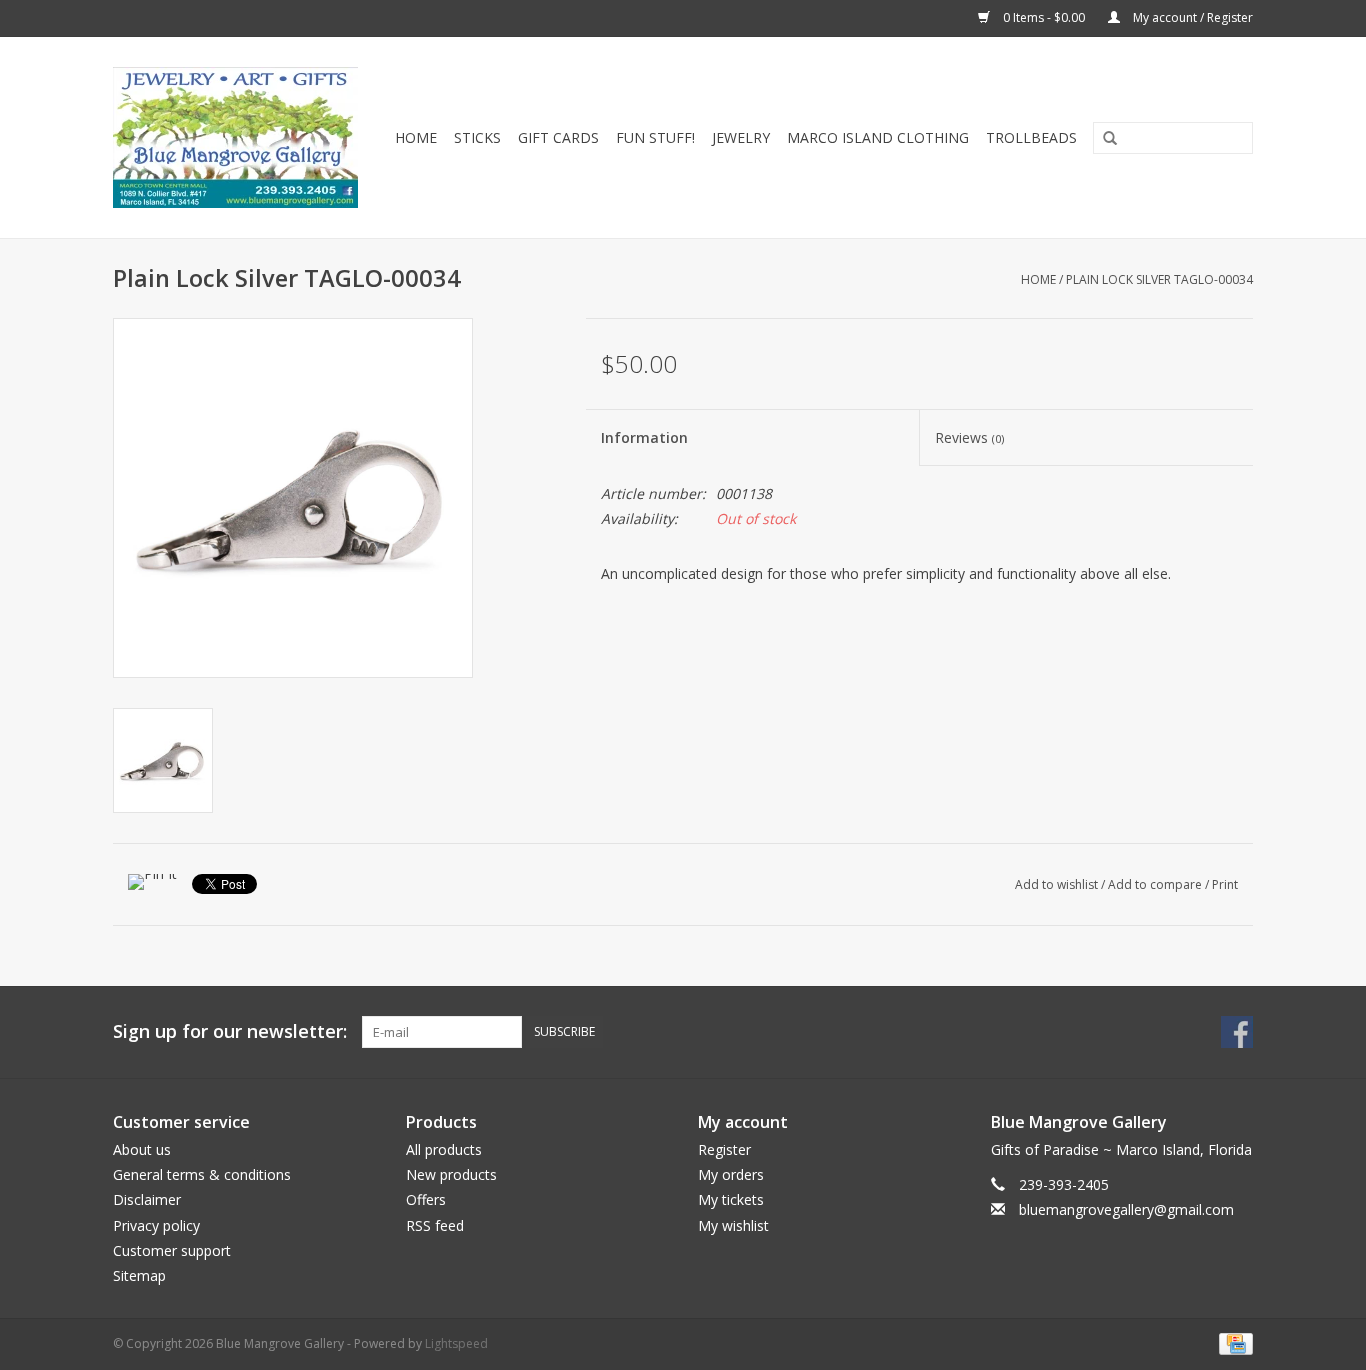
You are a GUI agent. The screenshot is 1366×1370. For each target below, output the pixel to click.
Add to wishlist (1056, 884)
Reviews (969, 437)
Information (644, 437)
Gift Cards (558, 137)
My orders (731, 1174)
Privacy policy (156, 1225)
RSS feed (435, 1225)
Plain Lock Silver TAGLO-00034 (1159, 279)
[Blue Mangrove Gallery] (239, 137)
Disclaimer (147, 1199)
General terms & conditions (202, 1174)
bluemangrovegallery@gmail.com (1126, 1209)
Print (1225, 884)
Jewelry (741, 137)
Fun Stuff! (655, 137)
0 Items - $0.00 (1044, 17)
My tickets (731, 1199)
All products (444, 1149)
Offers (426, 1199)
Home (416, 137)
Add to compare (1156, 884)
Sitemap (139, 1275)
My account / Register (1191, 17)
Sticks (477, 137)
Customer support (172, 1250)
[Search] (1103, 139)
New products (451, 1174)
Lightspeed (456, 1343)
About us (142, 1149)
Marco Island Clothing (878, 137)
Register (724, 1149)
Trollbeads (1031, 137)
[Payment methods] (1232, 1342)
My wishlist (733, 1225)
